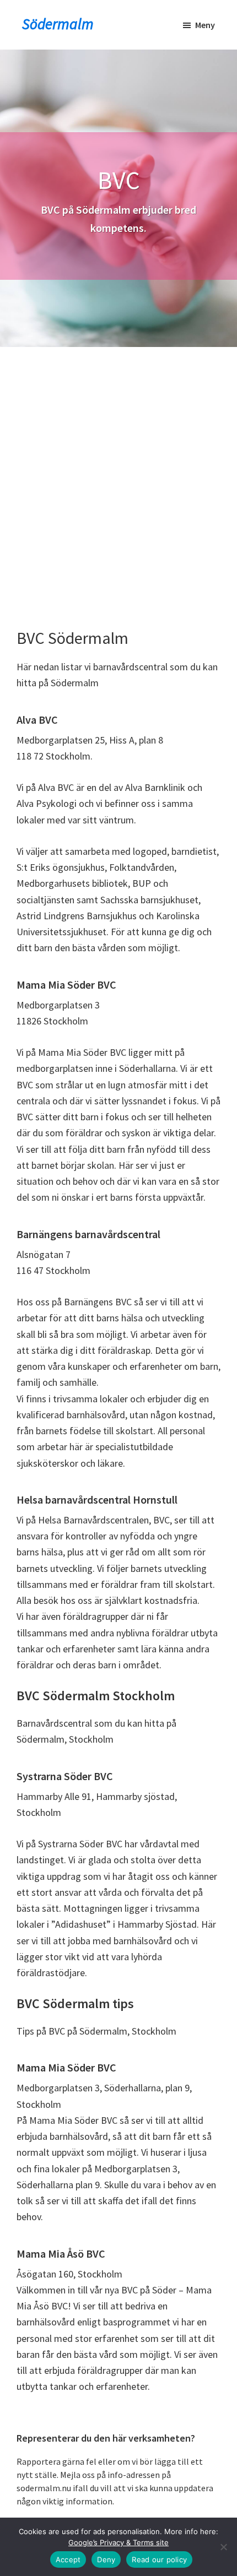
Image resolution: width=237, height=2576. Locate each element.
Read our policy (159, 2559)
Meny (205, 25)
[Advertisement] (118, 471)
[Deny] (223, 2547)
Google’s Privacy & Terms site (118, 2542)
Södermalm (58, 24)
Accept (68, 2559)
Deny (106, 2559)
